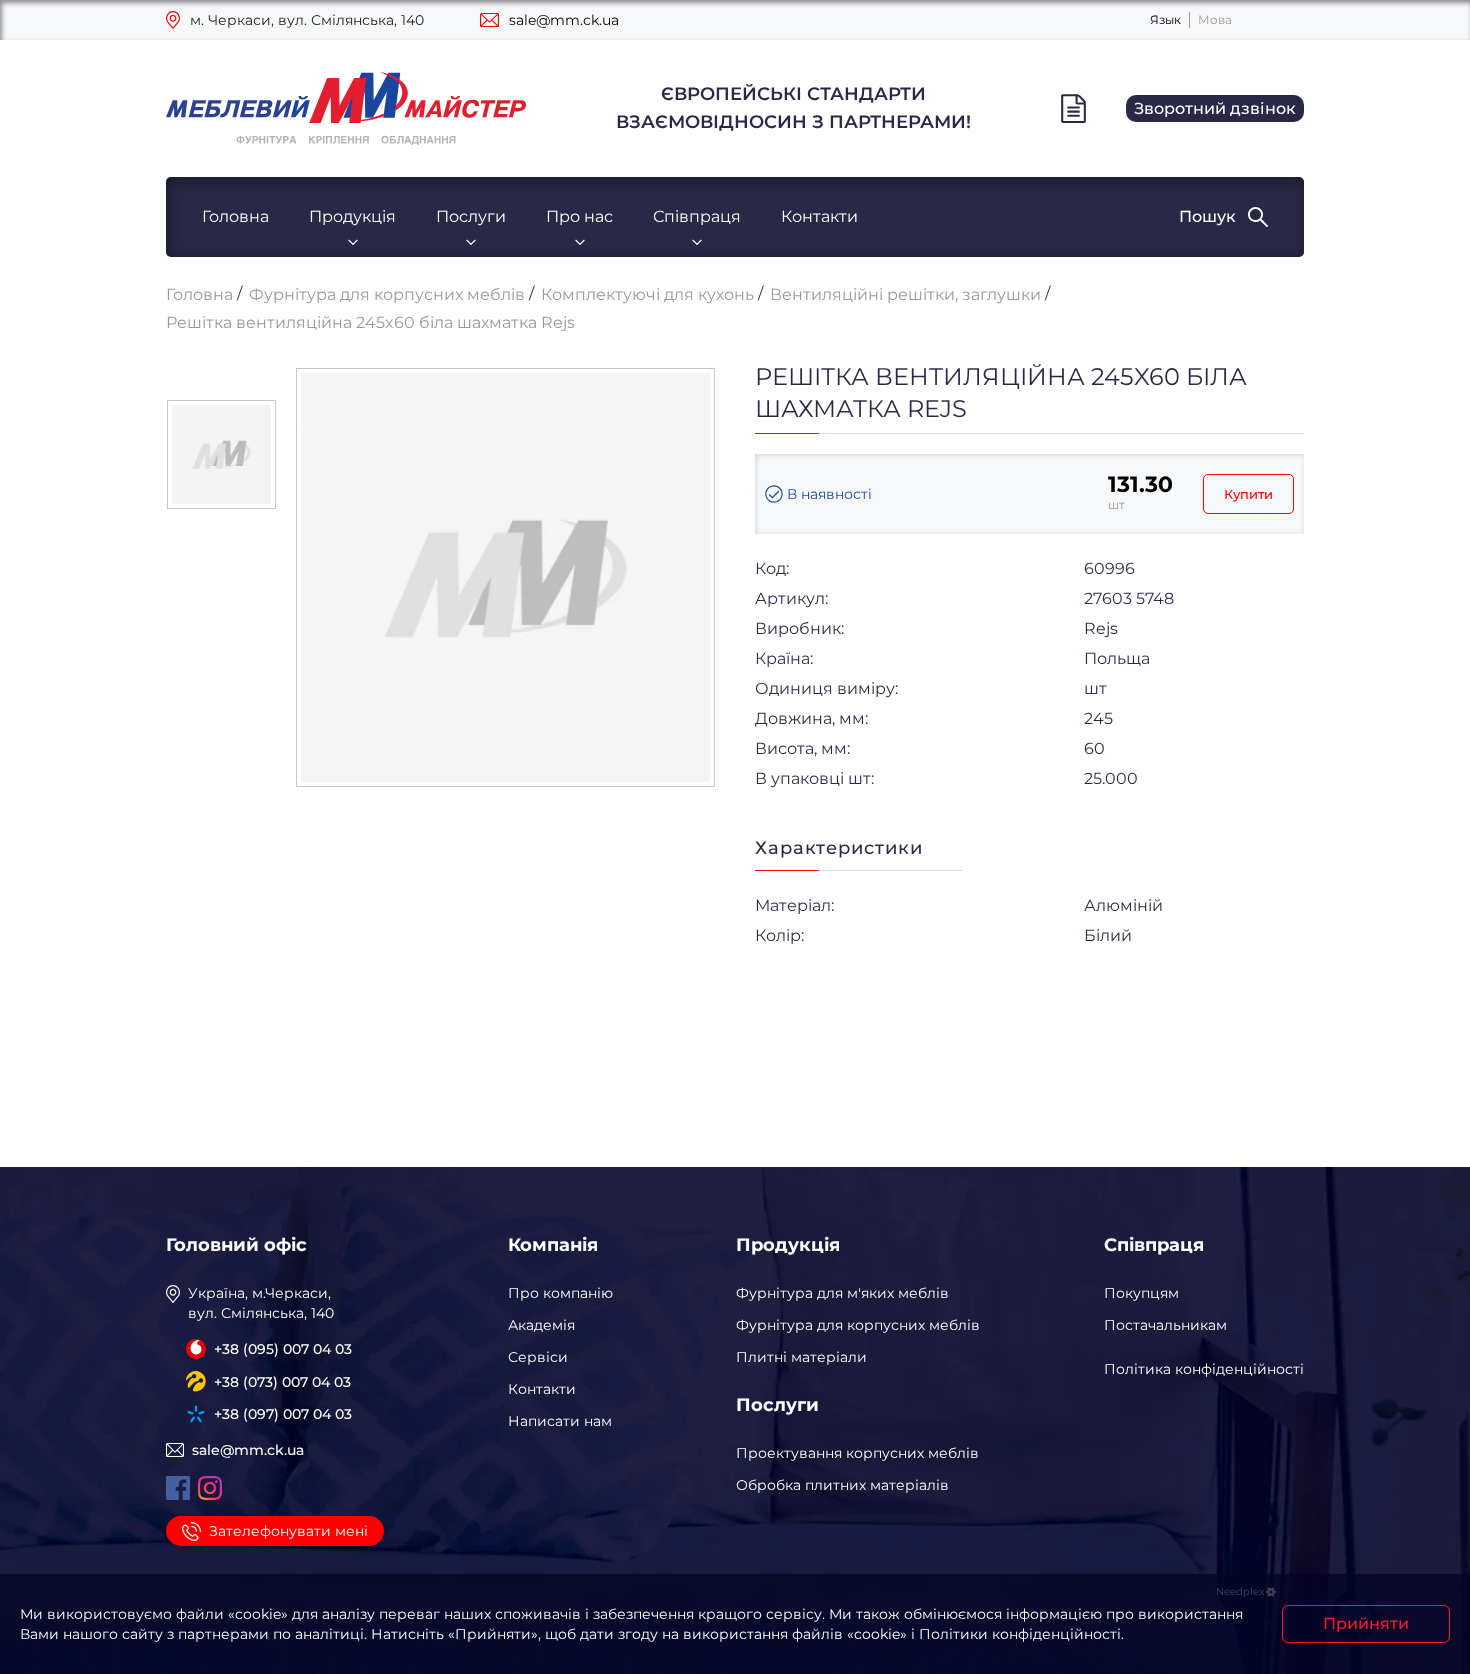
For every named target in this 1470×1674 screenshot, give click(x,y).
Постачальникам (1165, 1325)
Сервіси (538, 1357)
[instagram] (210, 1488)
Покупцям (1141, 1293)
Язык (1165, 19)
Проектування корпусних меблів (857, 1453)
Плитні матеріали (801, 1357)
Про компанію (560, 1293)
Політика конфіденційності (1204, 1369)
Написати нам (560, 1421)
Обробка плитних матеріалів (842, 1485)
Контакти (819, 216)
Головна (235, 216)
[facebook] (178, 1488)
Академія (541, 1325)
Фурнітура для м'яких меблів (842, 1293)
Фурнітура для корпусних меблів (858, 1325)
